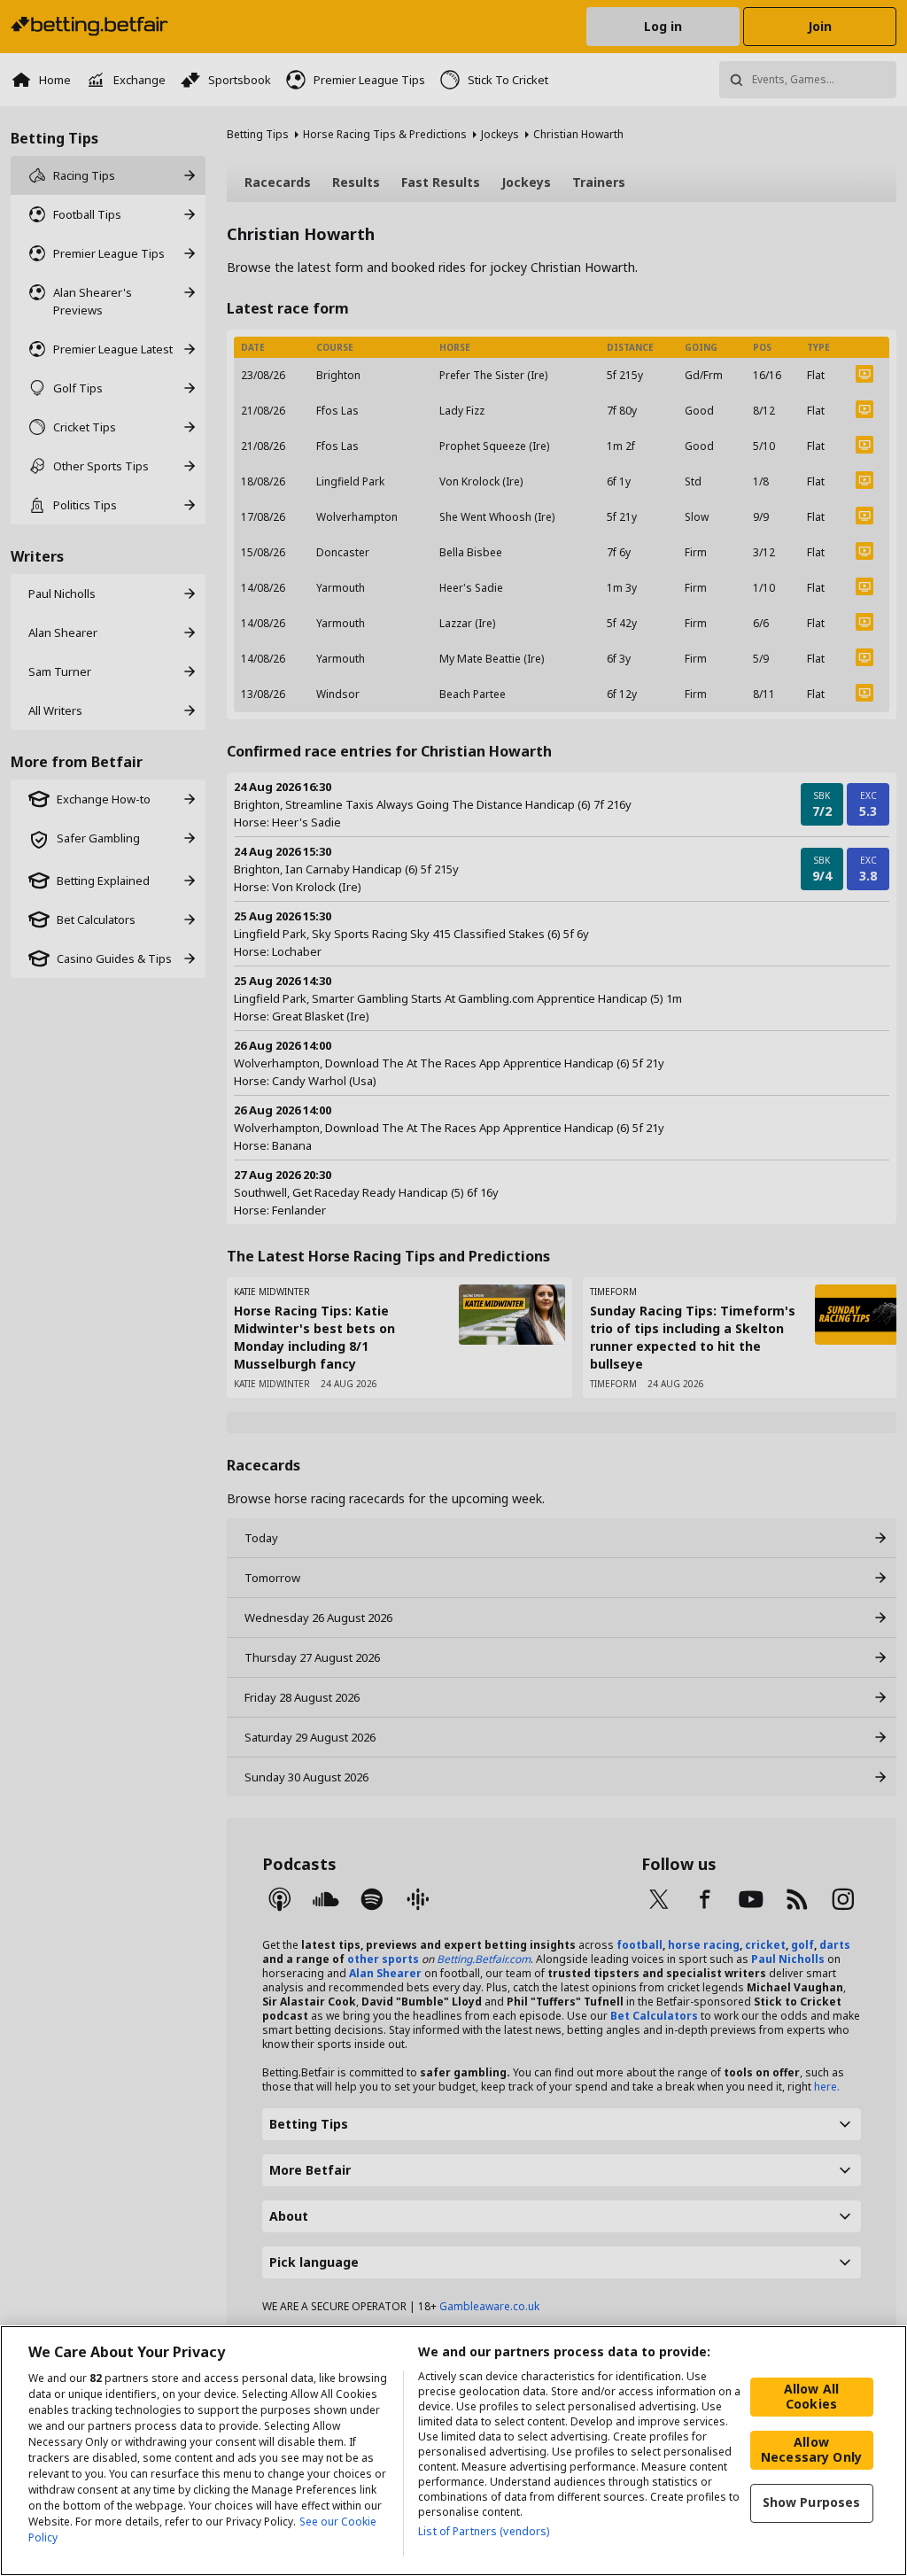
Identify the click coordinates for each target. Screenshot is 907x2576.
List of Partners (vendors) (484, 2531)
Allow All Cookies (811, 2396)
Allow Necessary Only (811, 2449)
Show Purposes (812, 2502)
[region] (453, 2451)
